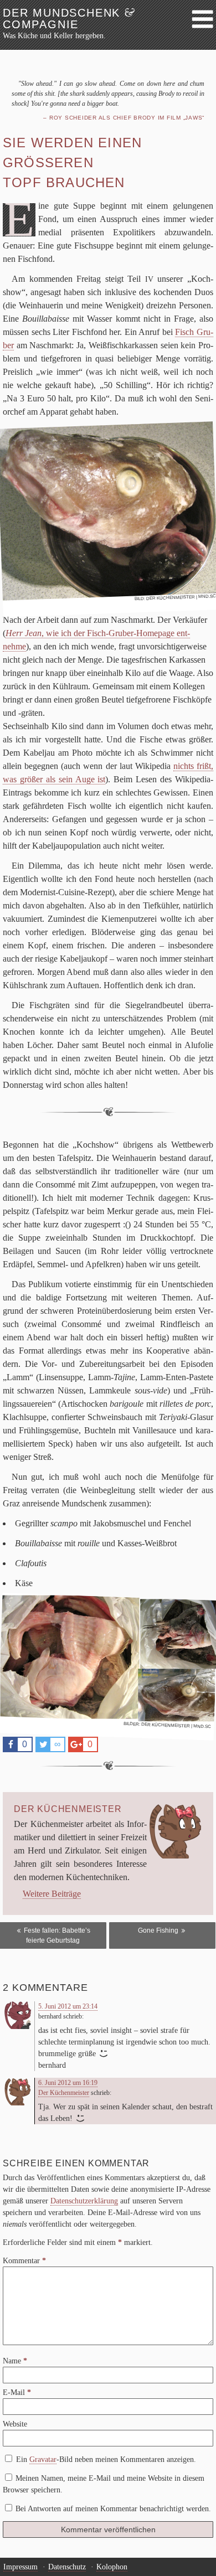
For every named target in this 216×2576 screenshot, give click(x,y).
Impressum (20, 2567)
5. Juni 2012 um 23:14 (68, 2006)
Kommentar (24, 2261)
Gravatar (43, 2459)
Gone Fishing (159, 1930)
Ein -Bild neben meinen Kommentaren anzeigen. (106, 2459)
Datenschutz (67, 2567)
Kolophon (112, 2567)
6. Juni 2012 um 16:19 (68, 2083)
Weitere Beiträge (52, 1894)
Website (15, 2424)
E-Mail (17, 2392)
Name (15, 2361)
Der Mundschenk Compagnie (69, 19)
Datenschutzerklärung (84, 2201)
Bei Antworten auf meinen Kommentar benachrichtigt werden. (113, 2509)
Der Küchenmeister (171, 597)
